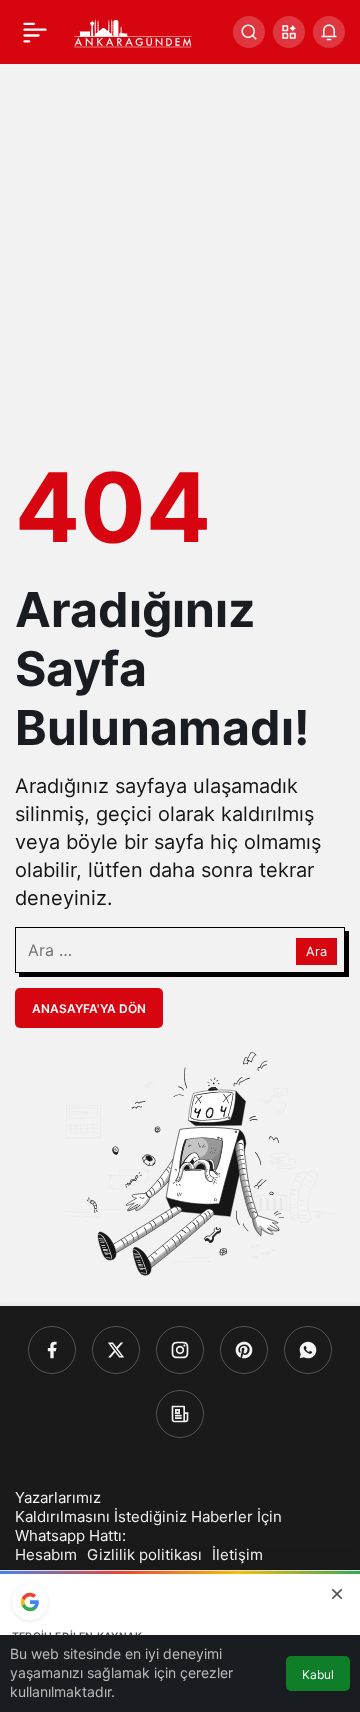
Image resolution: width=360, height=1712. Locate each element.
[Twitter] (116, 1350)
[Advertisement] (180, 254)
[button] (289, 32)
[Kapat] (337, 1594)
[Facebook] (52, 1350)
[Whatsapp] (308, 1350)
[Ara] (249, 32)
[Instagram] (180, 1350)
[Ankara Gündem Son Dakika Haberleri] (133, 30)
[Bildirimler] (329, 32)
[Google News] (180, 1414)
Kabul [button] (318, 1674)
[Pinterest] (244, 1350)
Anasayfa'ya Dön (89, 1008)
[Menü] (35, 32)
